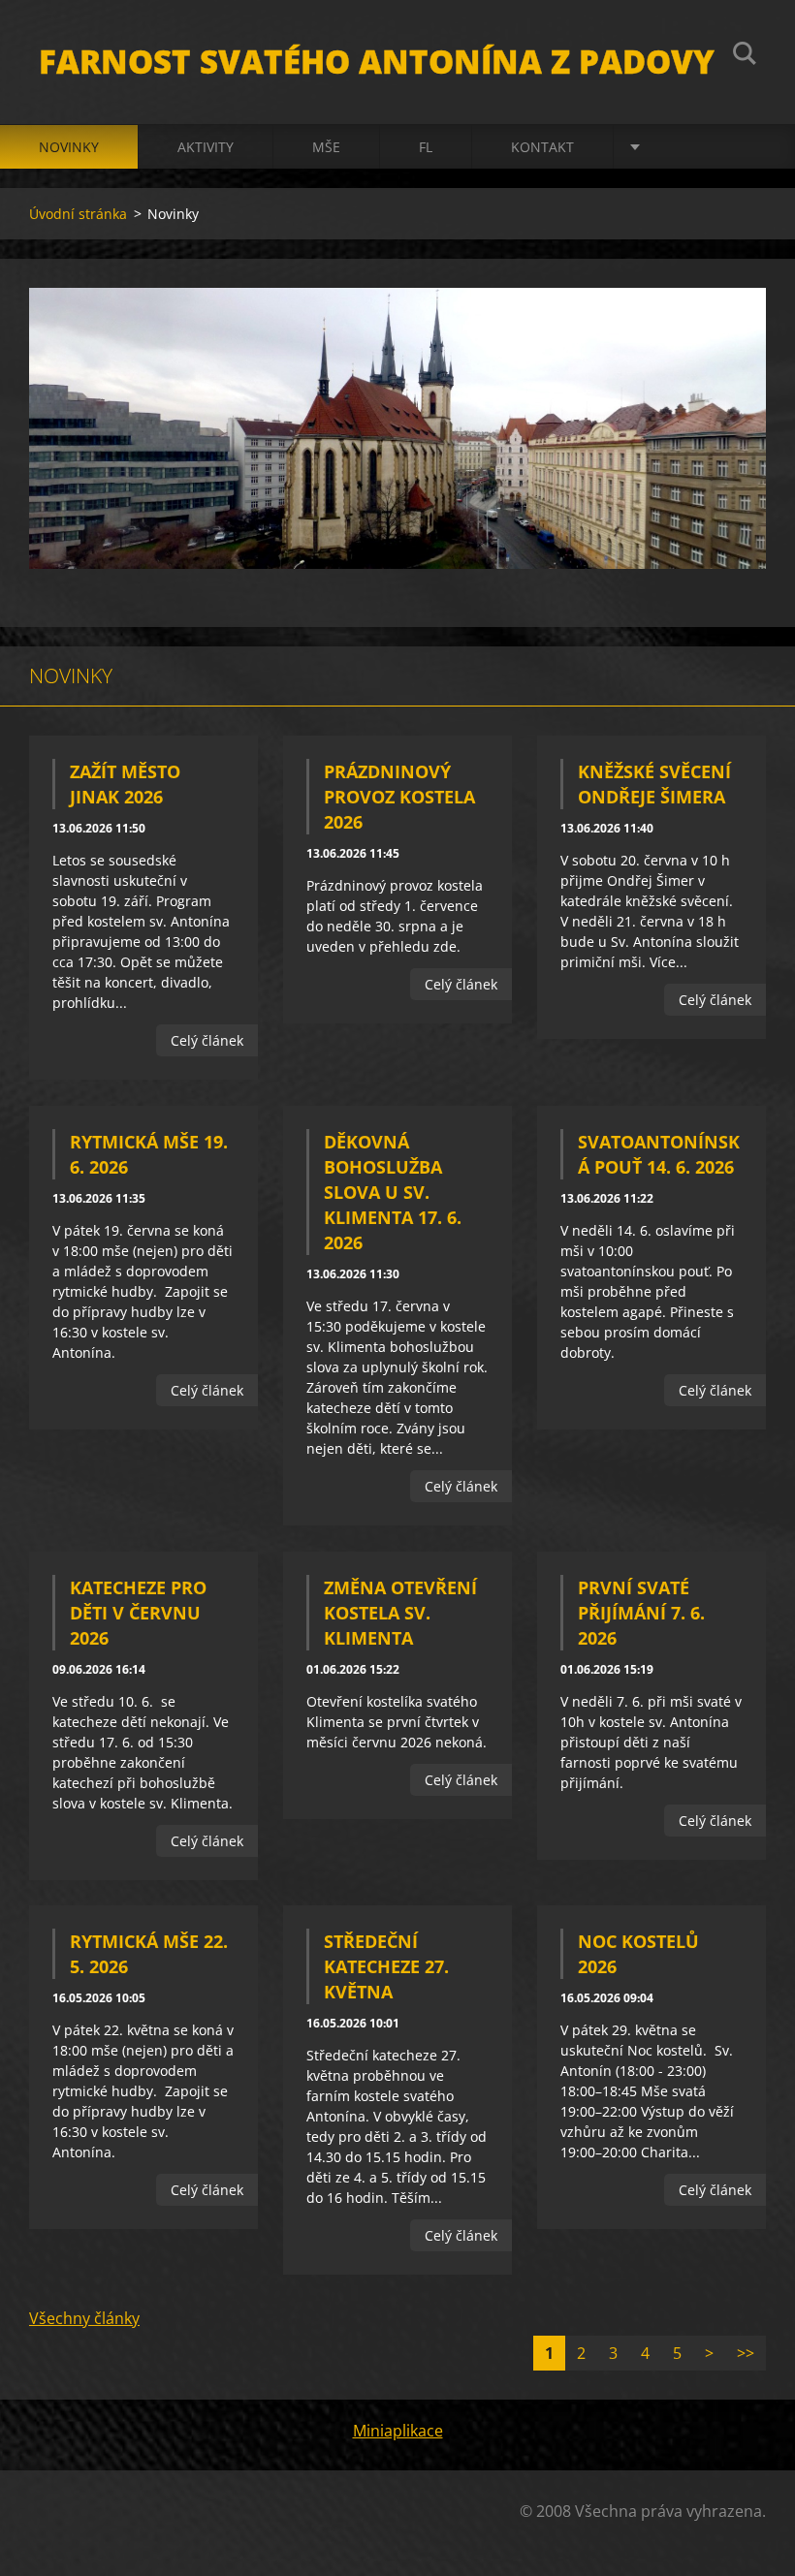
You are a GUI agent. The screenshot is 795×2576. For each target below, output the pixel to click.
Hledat (745, 56)
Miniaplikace (398, 2431)
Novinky (69, 147)
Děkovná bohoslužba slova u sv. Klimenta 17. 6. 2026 (393, 1192)
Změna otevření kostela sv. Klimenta (400, 1613)
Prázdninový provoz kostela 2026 (399, 797)
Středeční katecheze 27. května (386, 1966)
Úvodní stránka (78, 214)
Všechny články (84, 2318)
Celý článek (207, 1040)
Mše (326, 147)
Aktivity (206, 147)
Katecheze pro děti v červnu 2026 (138, 1613)
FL (426, 147)
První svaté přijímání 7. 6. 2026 (641, 1613)
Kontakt (542, 147)
